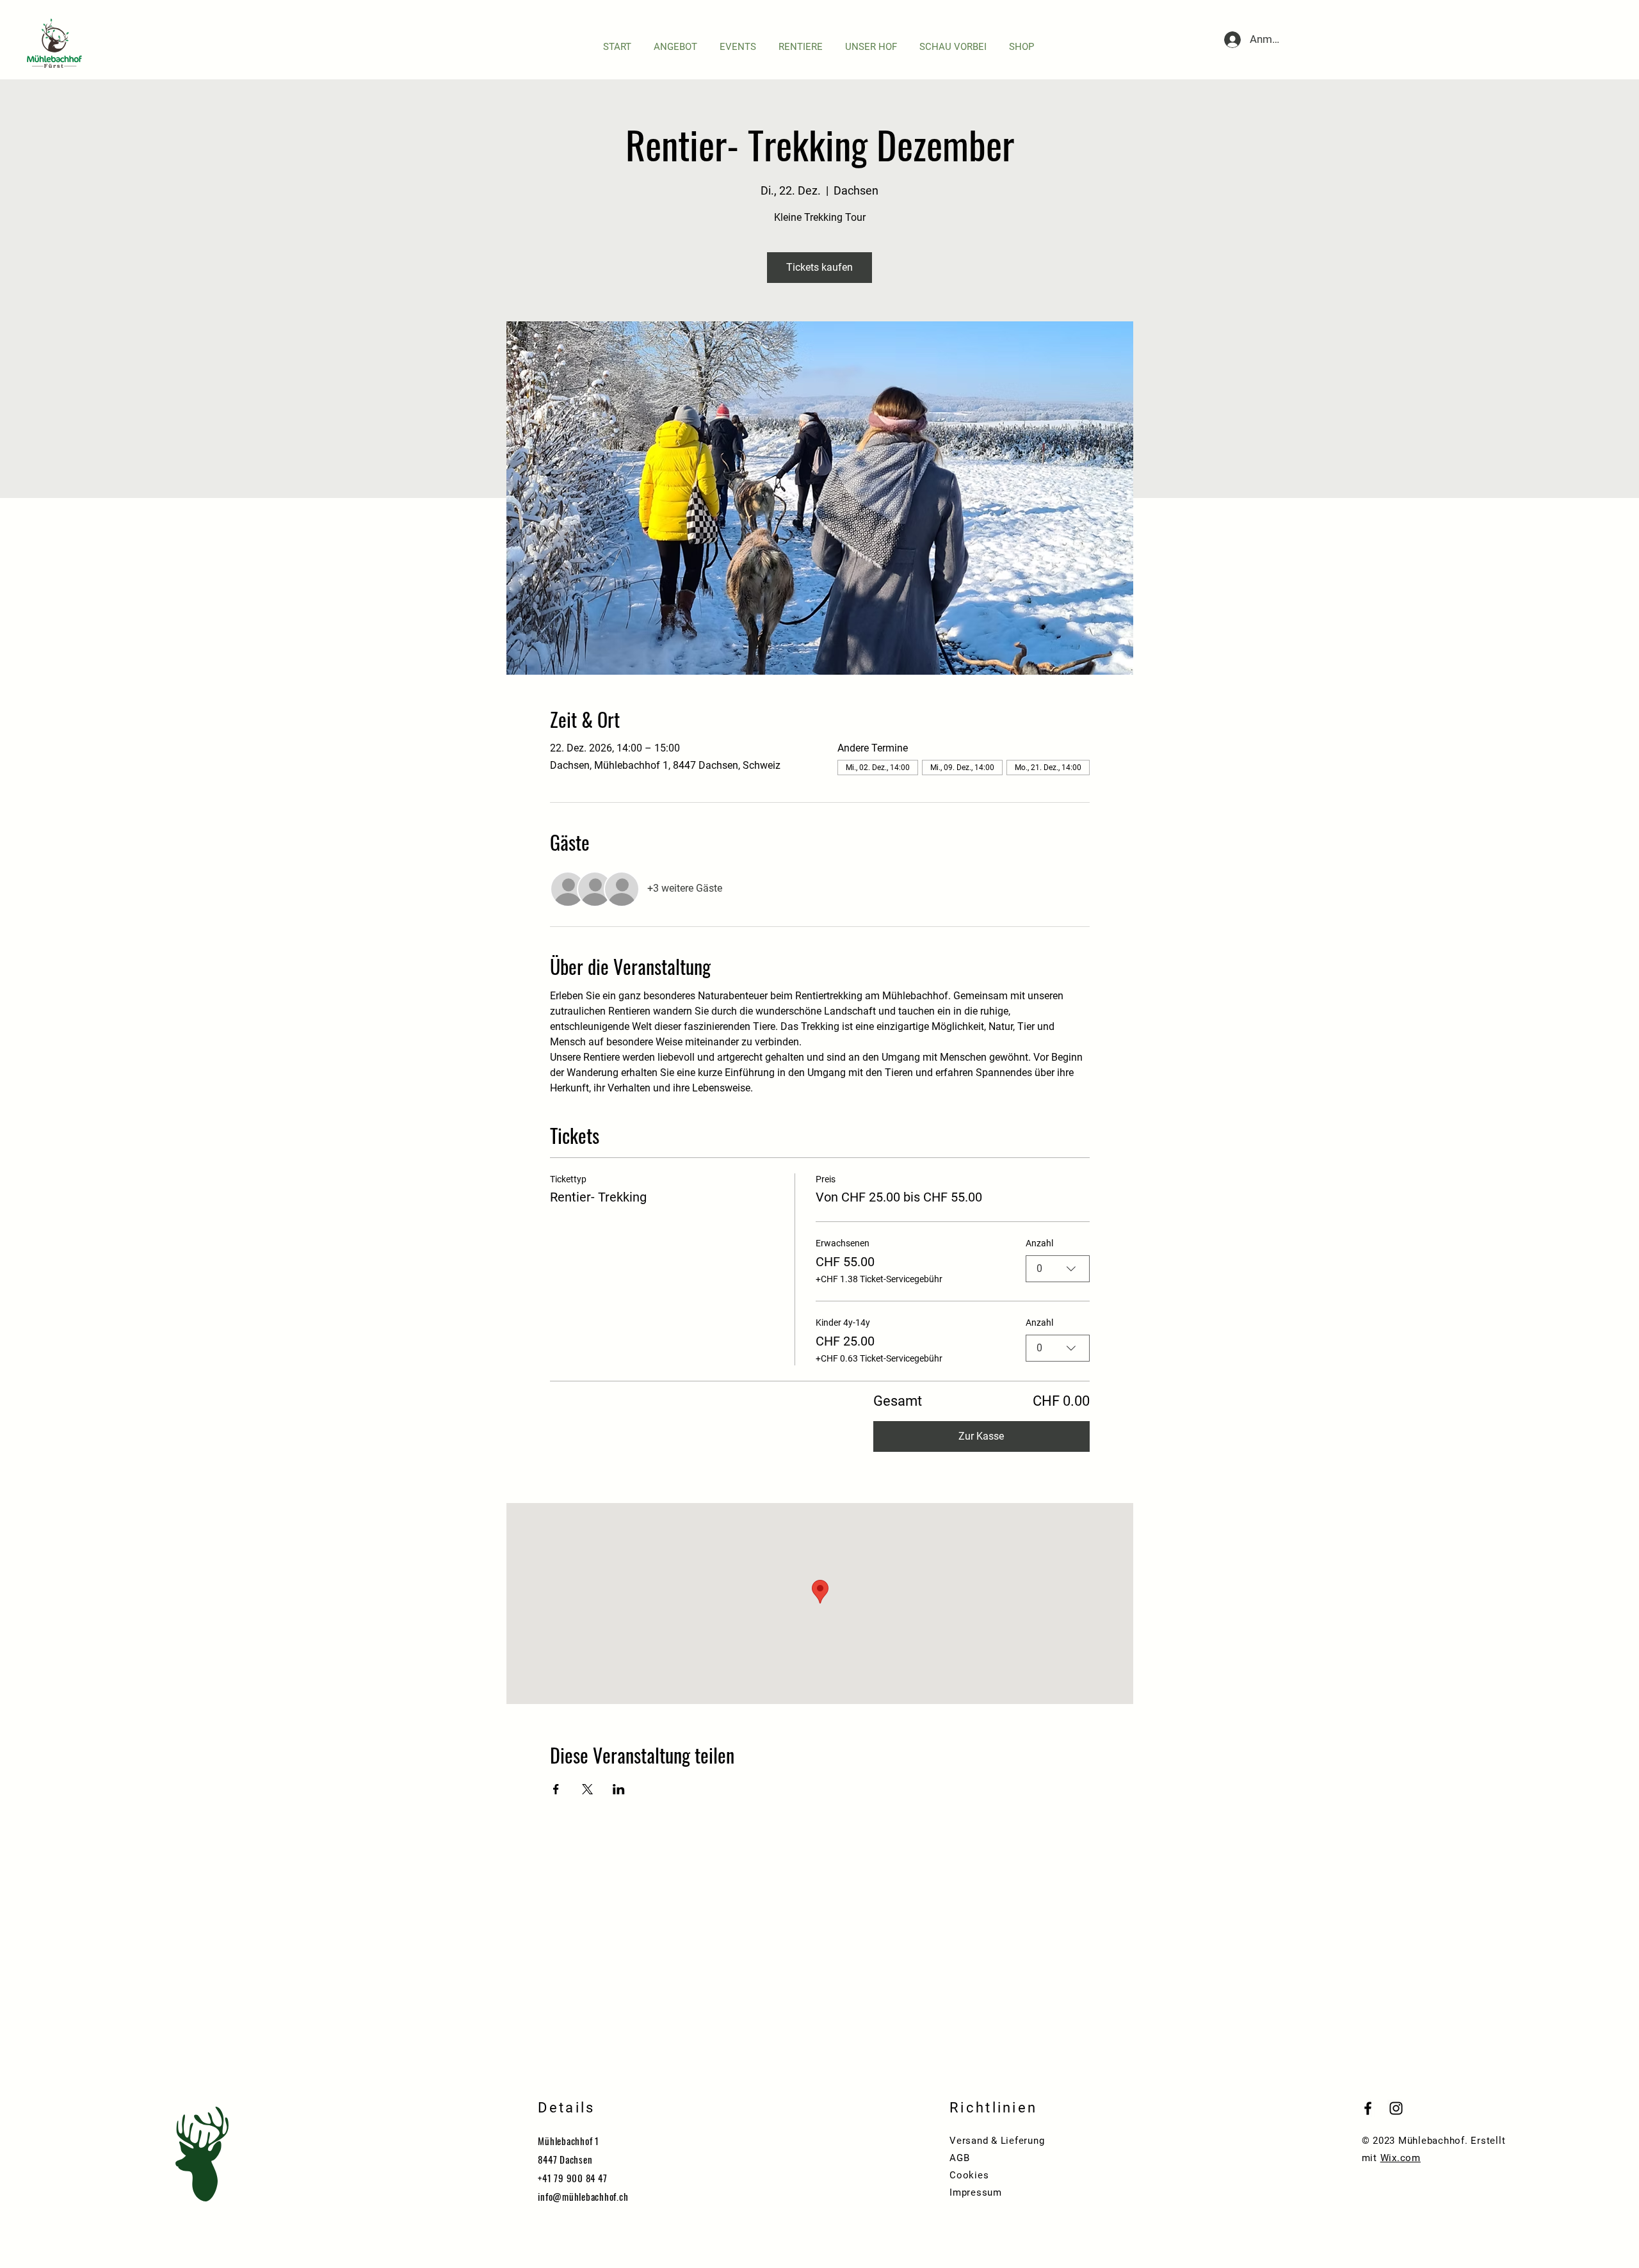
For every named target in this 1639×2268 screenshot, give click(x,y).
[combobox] (1058, 1269)
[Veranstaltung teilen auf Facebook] (556, 1789)
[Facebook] (1368, 2108)
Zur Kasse (981, 1436)
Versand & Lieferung (997, 2141)
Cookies (969, 2175)
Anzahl (1039, 1243)
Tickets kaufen (819, 267)
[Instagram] (1396, 2108)
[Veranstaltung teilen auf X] (587, 1789)
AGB (959, 2158)
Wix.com (1401, 2158)
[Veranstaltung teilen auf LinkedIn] (619, 1789)
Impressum (976, 2192)
